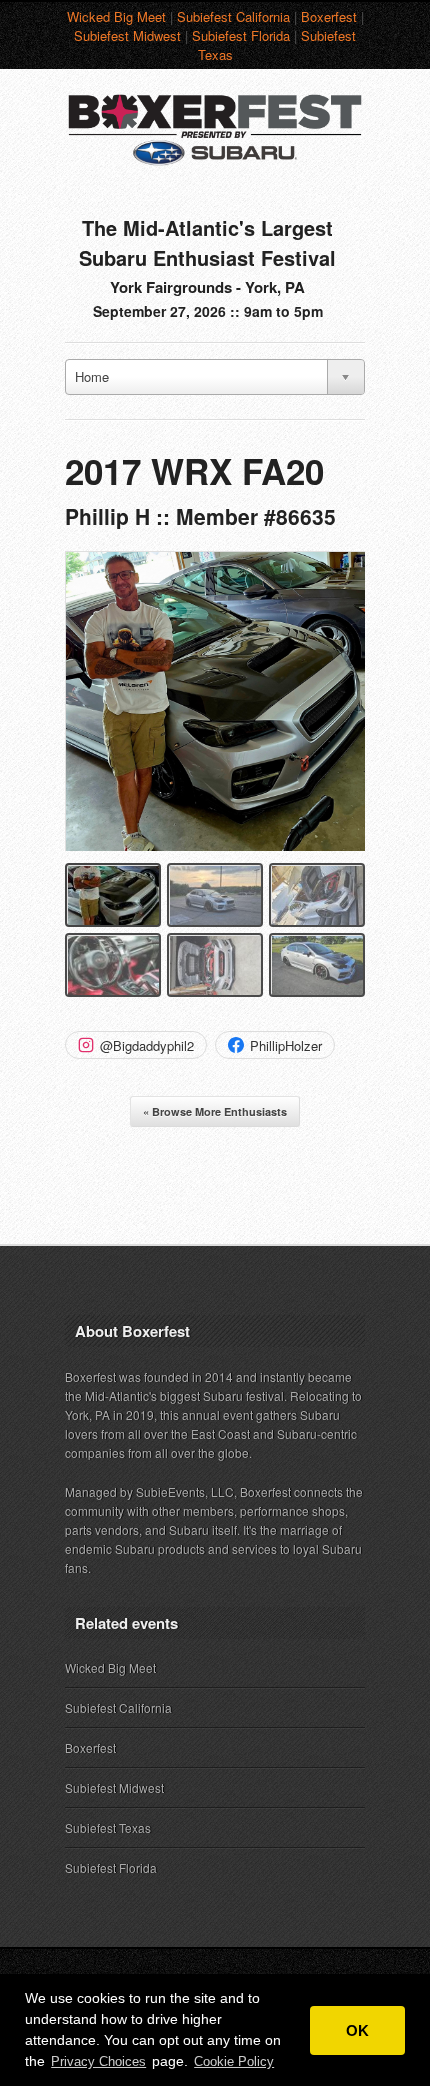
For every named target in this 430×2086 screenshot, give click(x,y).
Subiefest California (233, 16)
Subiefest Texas (108, 1827)
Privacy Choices (98, 2061)
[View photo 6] (317, 965)
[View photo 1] (113, 895)
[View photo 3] (317, 895)
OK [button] (357, 2030)
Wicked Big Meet (116, 16)
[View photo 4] (113, 965)
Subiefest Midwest (127, 35)
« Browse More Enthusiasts (215, 1111)
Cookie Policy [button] (234, 2061)
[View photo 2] (215, 895)
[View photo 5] (215, 965)
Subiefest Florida (241, 35)
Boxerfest (329, 16)
